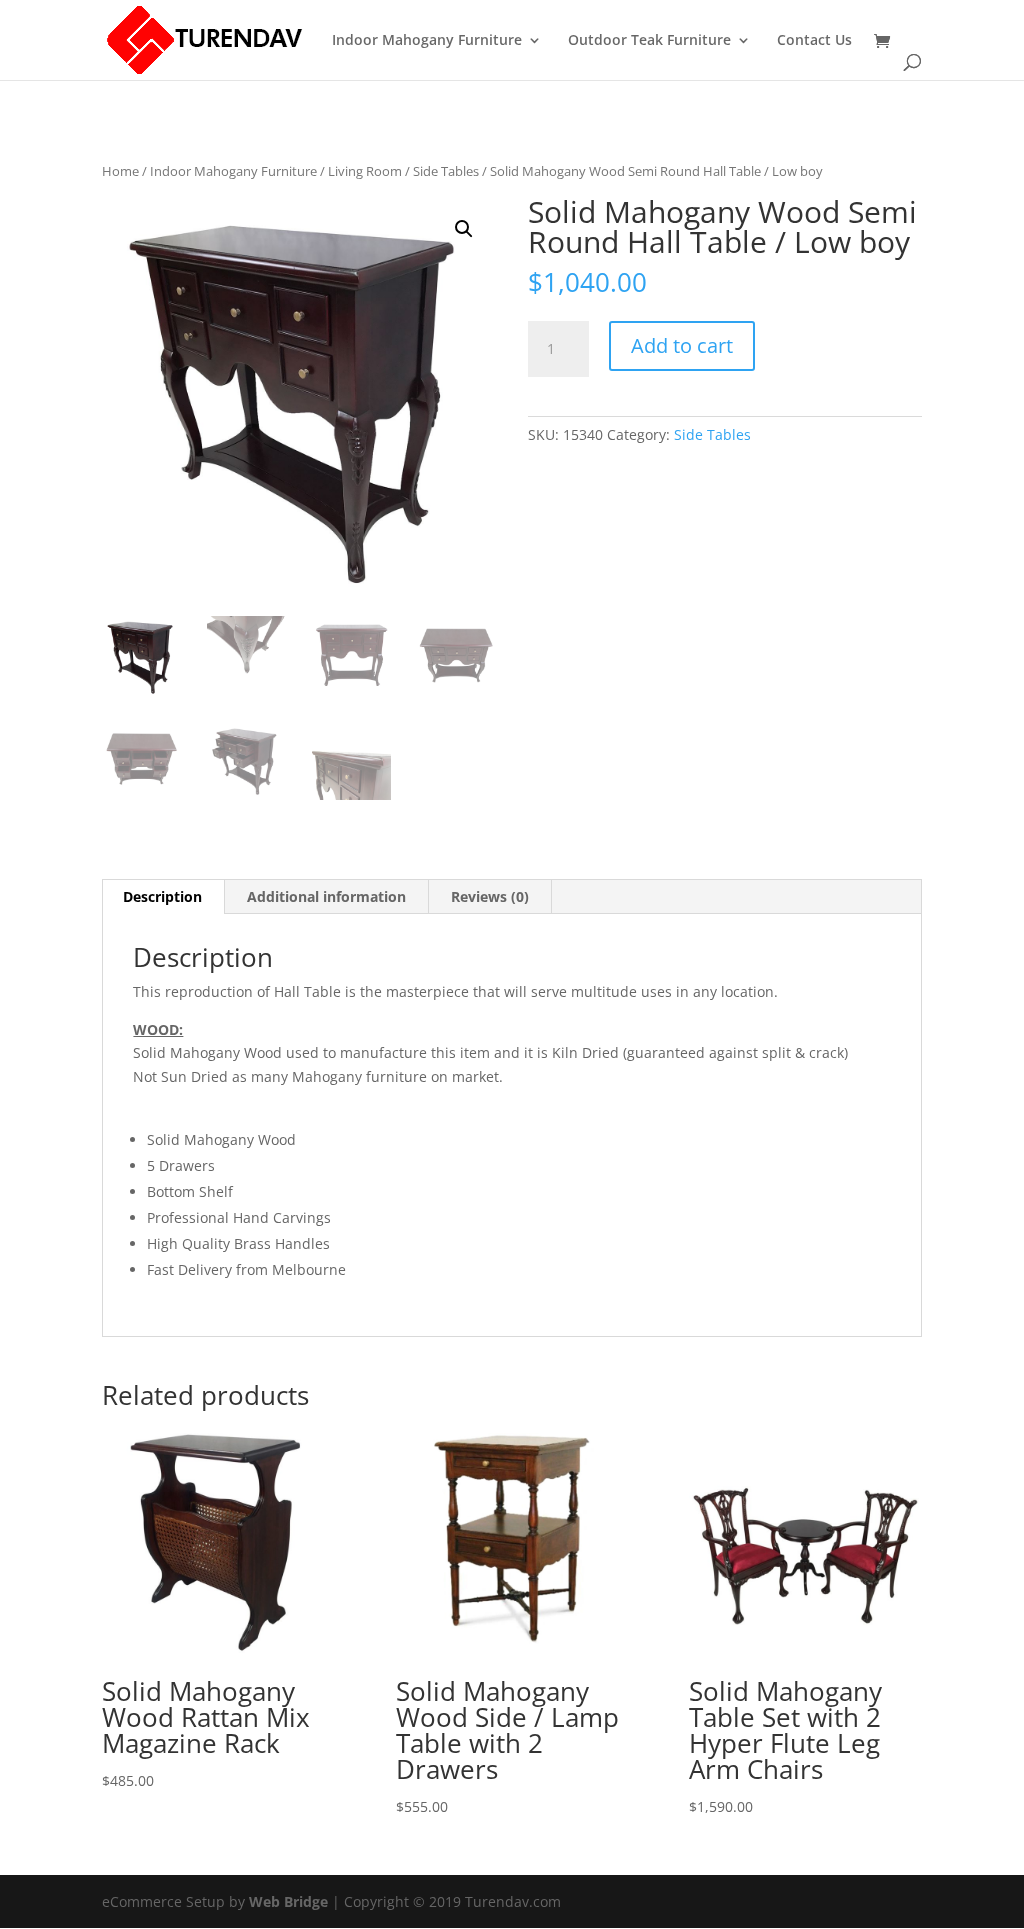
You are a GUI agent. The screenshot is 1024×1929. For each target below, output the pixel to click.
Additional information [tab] (326, 896)
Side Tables (446, 171)
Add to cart (682, 345)
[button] (464, 229)
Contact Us (814, 41)
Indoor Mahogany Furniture (427, 41)
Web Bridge (288, 1901)
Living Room (365, 171)
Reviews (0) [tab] (490, 896)
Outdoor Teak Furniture (649, 41)
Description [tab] (162, 896)
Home (120, 171)
